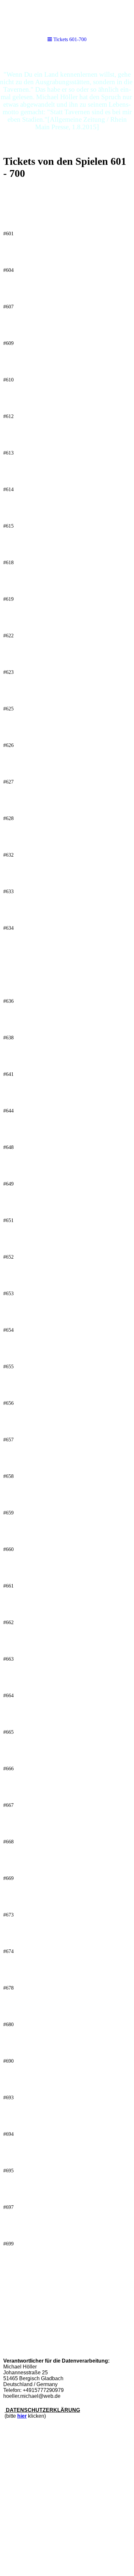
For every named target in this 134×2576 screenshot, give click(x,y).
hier (22, 2416)
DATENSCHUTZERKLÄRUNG (42, 2410)
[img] (67, 100)
